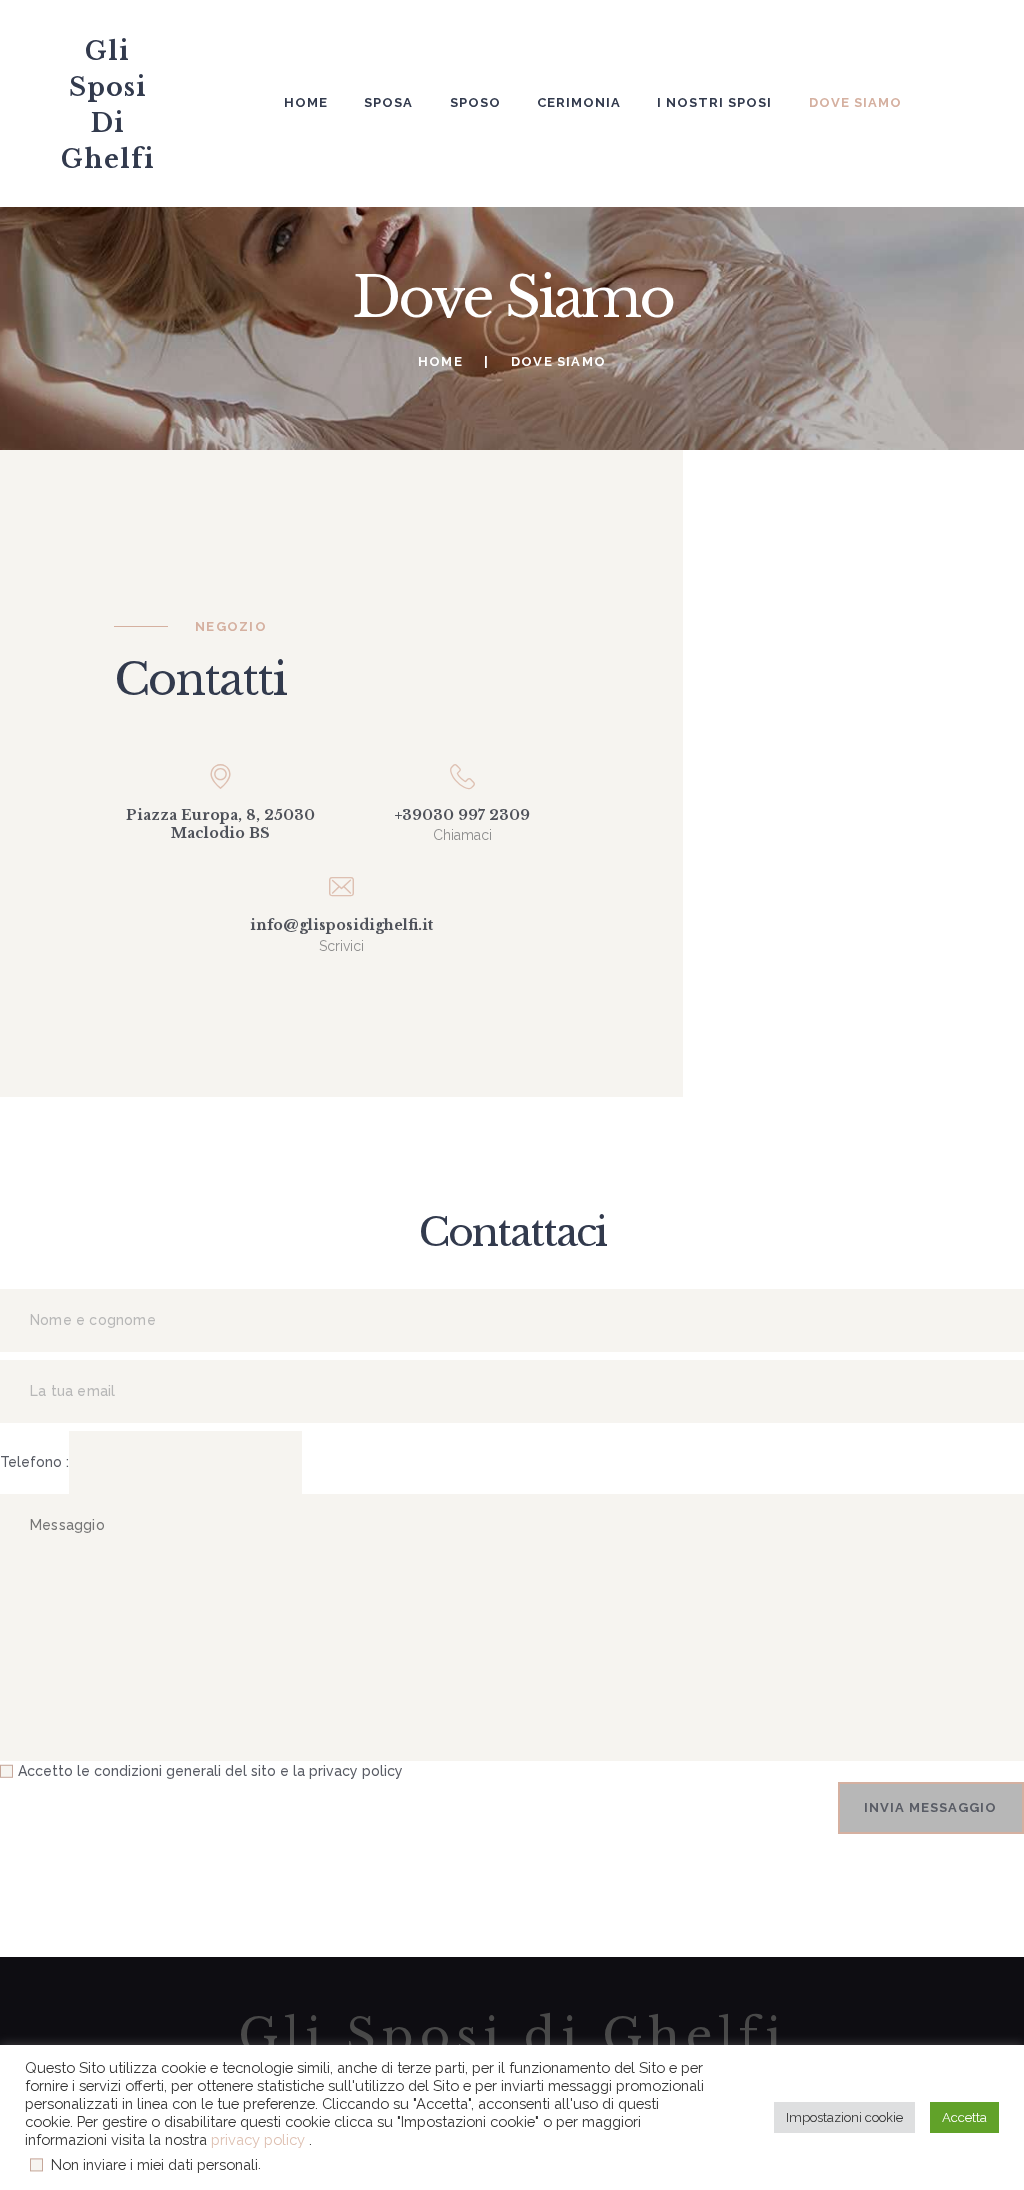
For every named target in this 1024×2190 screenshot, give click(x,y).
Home (440, 361)
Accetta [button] (964, 2117)
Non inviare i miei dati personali (154, 2164)
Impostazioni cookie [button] (844, 2117)
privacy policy (260, 2139)
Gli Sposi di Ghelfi (512, 2036)
